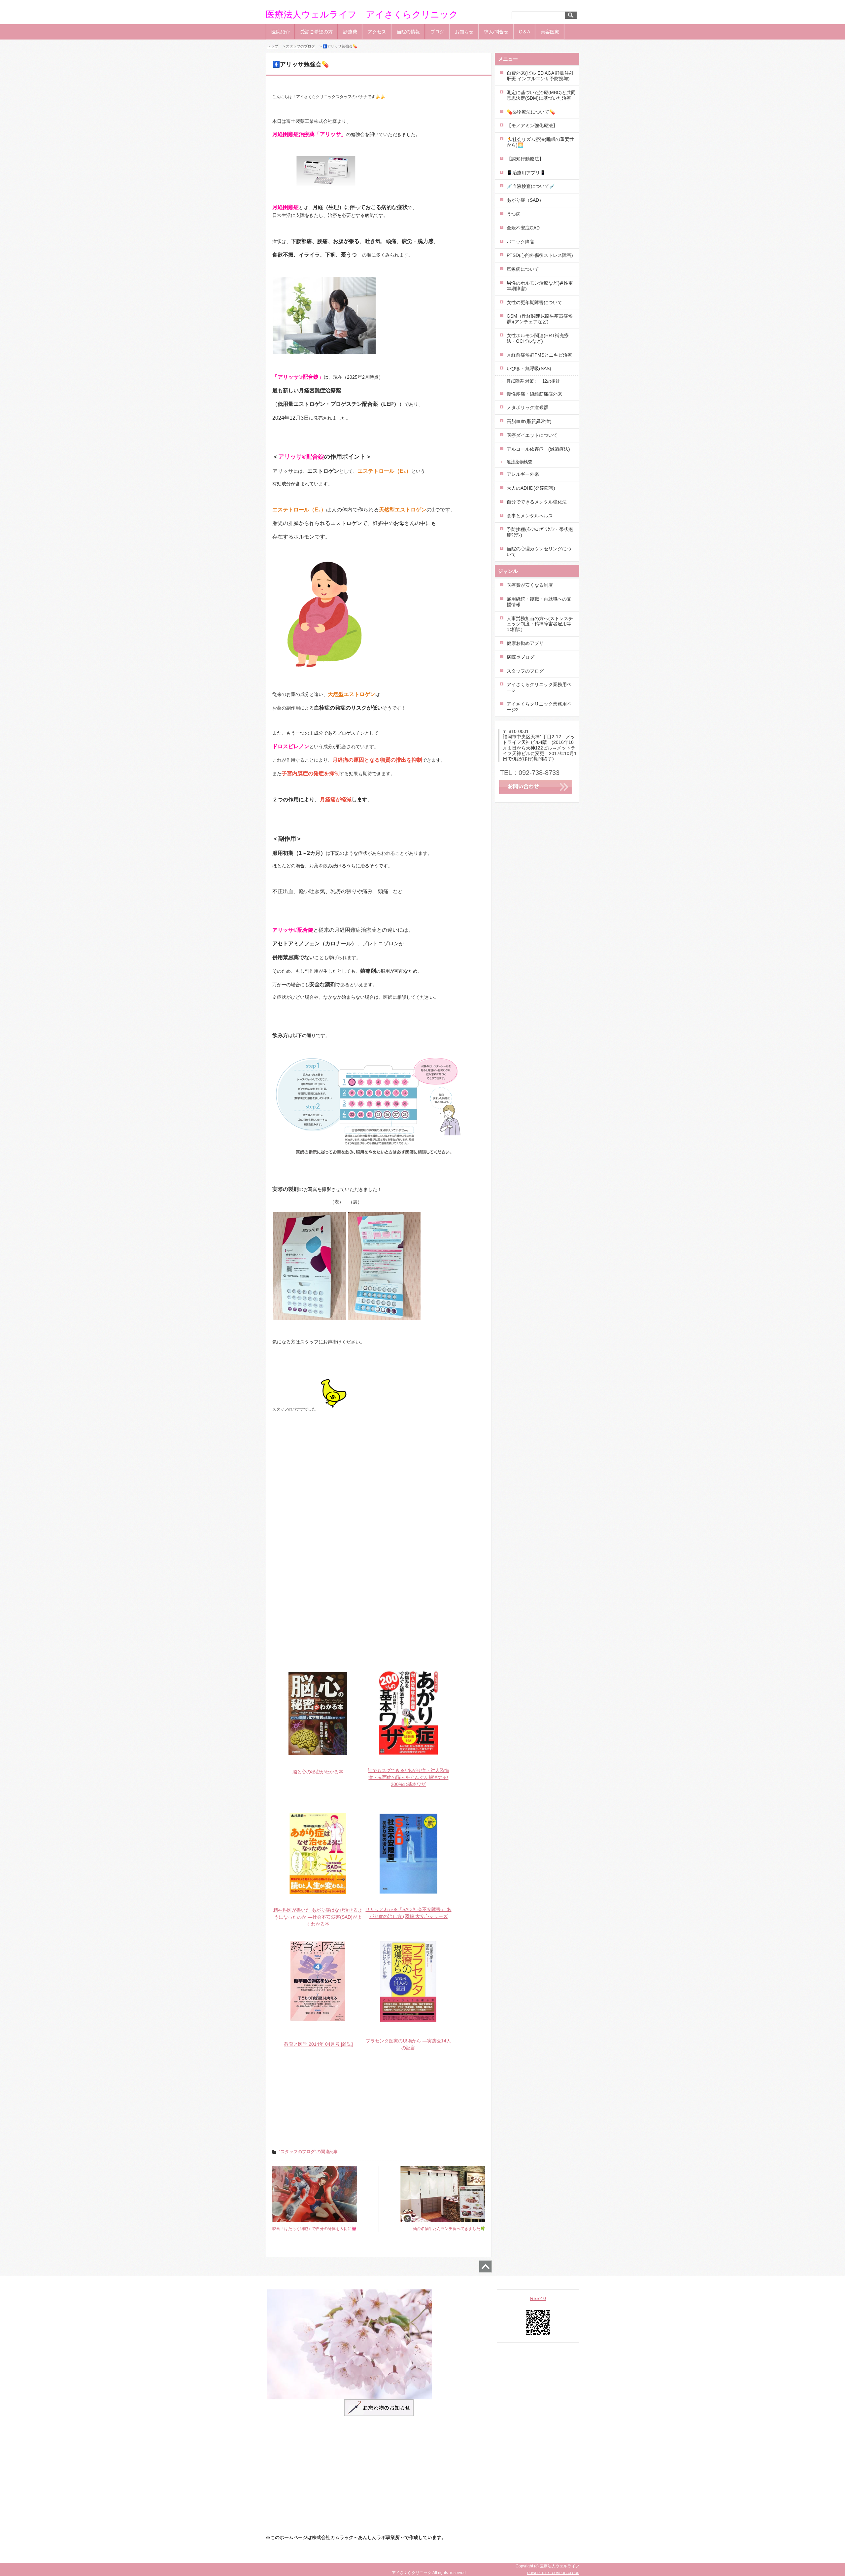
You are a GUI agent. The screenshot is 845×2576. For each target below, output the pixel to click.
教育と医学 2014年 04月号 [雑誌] (319, 2044)
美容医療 (550, 32)
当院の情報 (408, 32)
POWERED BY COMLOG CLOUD (553, 2573)
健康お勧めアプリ (525, 643)
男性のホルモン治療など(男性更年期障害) (540, 286)
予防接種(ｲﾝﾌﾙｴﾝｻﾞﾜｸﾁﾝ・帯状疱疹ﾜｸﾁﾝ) (540, 532)
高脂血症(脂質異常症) (529, 421)
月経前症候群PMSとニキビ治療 (539, 355)
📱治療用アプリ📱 (526, 173)
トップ (273, 46)
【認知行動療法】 (525, 159)
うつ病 (514, 214)
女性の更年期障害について (534, 302)
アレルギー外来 (523, 474)
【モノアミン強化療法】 (532, 125)
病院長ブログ (521, 657)
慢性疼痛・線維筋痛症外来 (534, 394)
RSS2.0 (538, 2298)
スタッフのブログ (300, 46)
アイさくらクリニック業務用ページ (539, 687)
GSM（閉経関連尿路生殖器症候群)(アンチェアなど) (540, 319)
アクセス (377, 32)
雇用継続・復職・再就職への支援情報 (539, 602)
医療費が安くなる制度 (530, 585)
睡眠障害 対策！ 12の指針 (533, 381)
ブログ (437, 32)
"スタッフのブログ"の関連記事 (308, 2152)
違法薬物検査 (520, 462)
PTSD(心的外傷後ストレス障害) (540, 255)
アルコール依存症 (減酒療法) (541, 449)
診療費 (350, 32)
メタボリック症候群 (527, 407)
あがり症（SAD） (525, 200)
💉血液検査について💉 (531, 186)
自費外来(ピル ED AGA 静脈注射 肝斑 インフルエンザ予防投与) (540, 76)
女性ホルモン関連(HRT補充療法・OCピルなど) (538, 338)
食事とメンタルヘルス (530, 516)
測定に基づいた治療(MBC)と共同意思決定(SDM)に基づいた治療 (541, 95)
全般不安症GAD (523, 228)
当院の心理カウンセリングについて (539, 552)
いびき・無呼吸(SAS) (529, 368)
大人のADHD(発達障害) (531, 488)
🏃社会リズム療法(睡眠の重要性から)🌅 (540, 142)
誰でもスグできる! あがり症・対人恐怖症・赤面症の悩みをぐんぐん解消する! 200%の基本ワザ (408, 1777)
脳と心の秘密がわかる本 (318, 1772)
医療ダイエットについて (532, 435)
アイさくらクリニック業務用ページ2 (539, 707)
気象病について (523, 269)
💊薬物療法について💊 (531, 112)
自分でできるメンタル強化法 (537, 502)
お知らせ (464, 32)
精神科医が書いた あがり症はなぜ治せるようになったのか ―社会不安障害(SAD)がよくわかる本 (318, 1917)
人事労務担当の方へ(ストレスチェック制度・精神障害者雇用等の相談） (540, 624)
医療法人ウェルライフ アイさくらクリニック (362, 15)
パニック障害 (521, 242)
